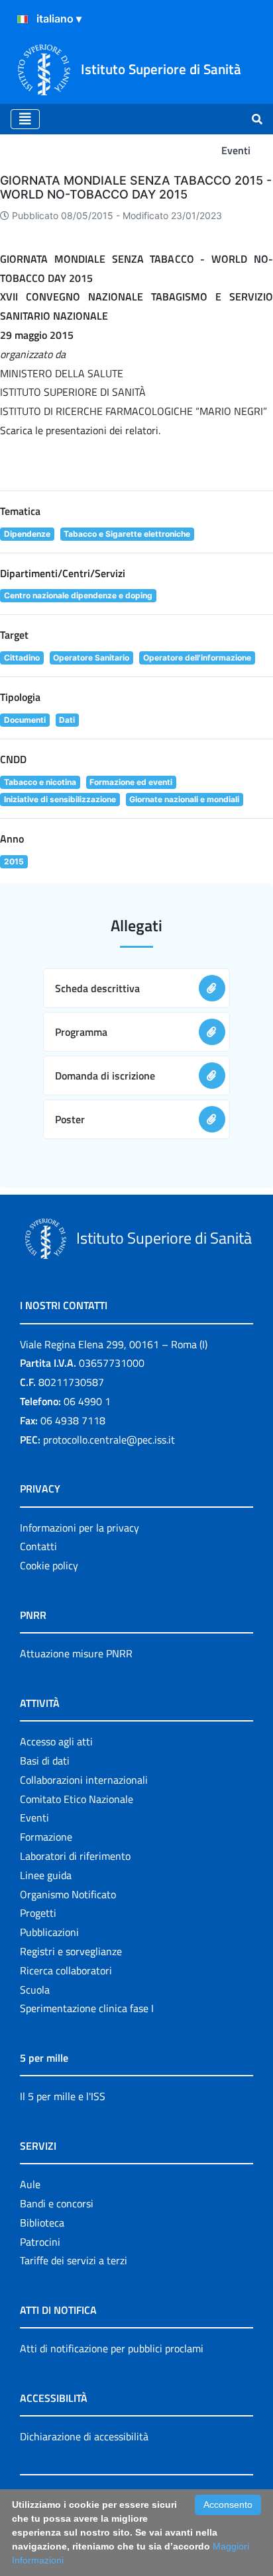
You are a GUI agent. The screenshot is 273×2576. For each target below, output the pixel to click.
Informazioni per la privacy (80, 1528)
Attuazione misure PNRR (76, 1653)
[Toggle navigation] (25, 119)
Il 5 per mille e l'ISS (63, 2096)
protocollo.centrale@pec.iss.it (109, 1440)
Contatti (38, 1546)
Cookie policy (49, 1565)
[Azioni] (23, 19)
